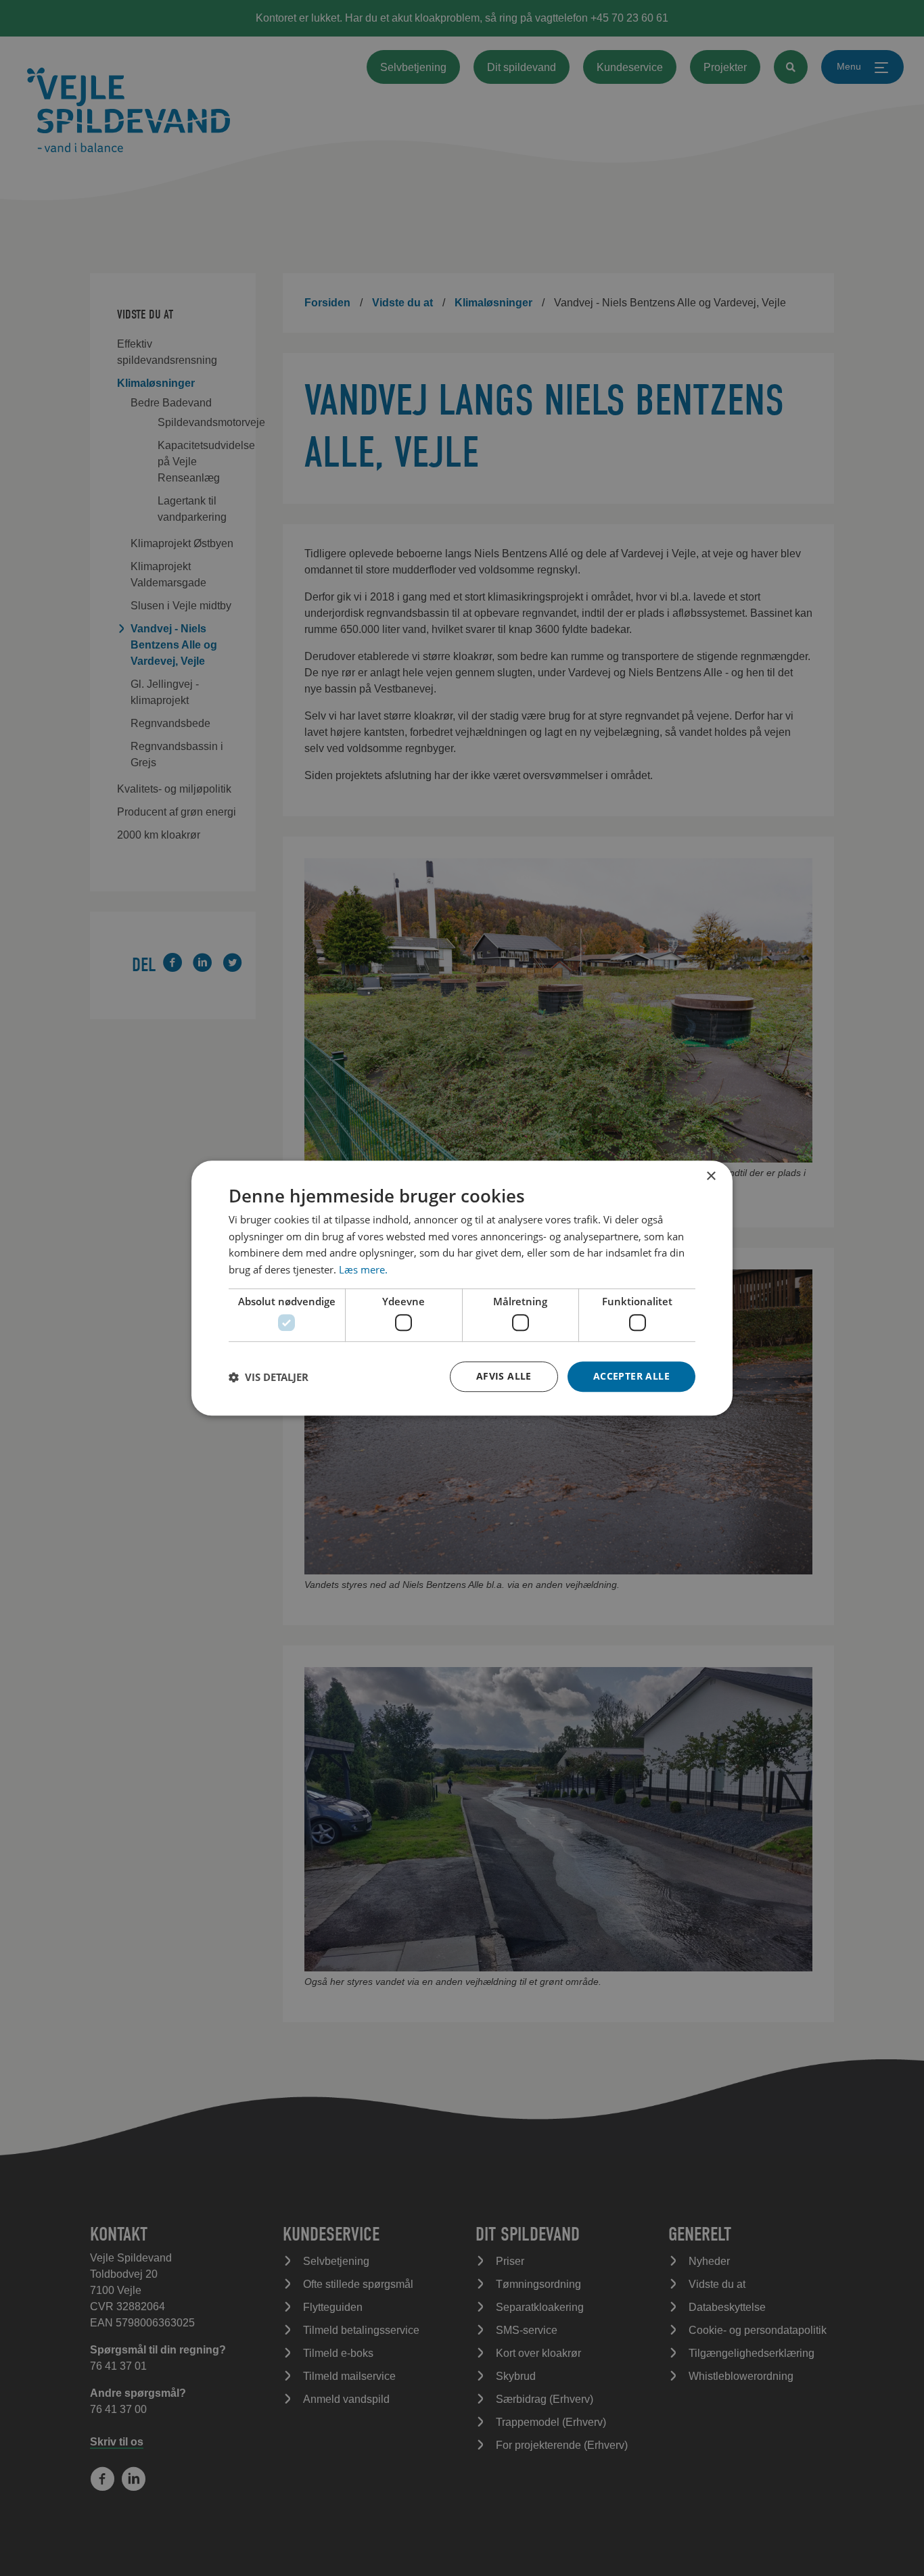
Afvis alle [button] (504, 1376)
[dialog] (462, 1288)
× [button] (711, 1176)
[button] (269, 1377)
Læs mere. (363, 1269)
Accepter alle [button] (631, 1376)
